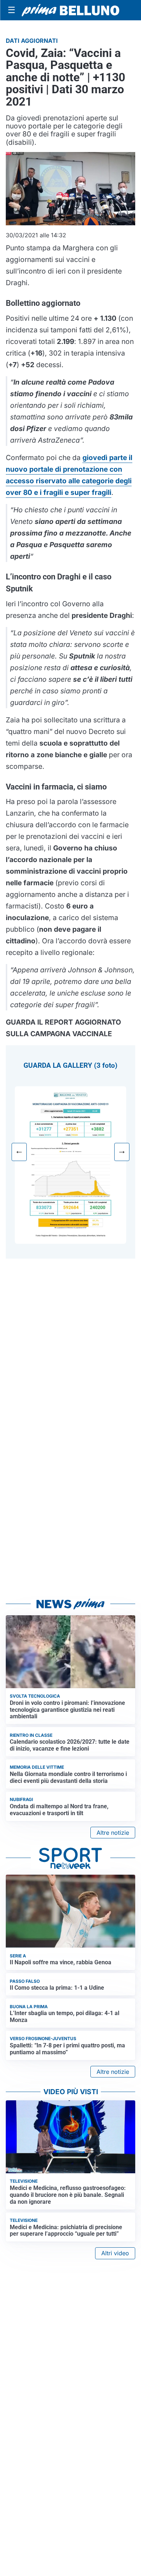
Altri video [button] (115, 2253)
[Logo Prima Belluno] (70, 10)
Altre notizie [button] (113, 1833)
